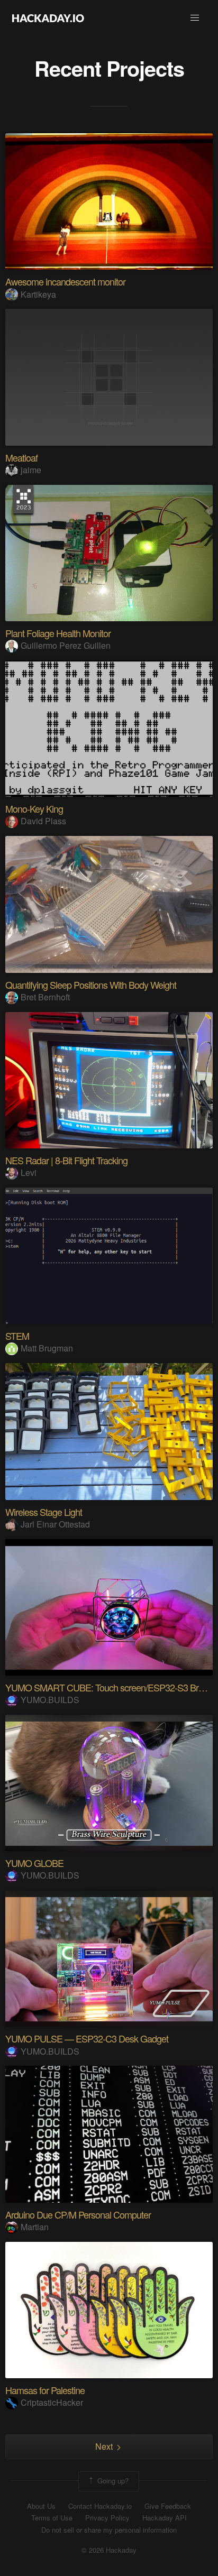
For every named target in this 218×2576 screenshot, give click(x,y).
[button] (195, 18)
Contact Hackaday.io (100, 2506)
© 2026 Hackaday (109, 2550)
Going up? (112, 2480)
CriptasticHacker (52, 2402)
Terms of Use (52, 2518)
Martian (35, 2227)
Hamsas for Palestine (45, 2390)
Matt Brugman (47, 1348)
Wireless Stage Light (44, 1512)
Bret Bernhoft (45, 997)
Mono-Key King (34, 808)
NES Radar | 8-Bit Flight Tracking (66, 1160)
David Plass (43, 821)
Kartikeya (38, 294)
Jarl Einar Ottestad (55, 1524)
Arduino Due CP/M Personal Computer (78, 2214)
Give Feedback (168, 2506)
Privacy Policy (107, 2518)
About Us (41, 2506)
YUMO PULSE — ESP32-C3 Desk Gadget (87, 2038)
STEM (17, 1336)
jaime (31, 470)
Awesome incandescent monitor (65, 281)
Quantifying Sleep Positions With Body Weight (91, 985)
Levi (29, 1172)
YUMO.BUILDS (50, 1700)
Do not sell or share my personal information (109, 2530)
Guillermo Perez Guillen (66, 645)
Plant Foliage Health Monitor (58, 633)
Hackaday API (165, 2518)
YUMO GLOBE (34, 1863)
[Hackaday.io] (48, 18)
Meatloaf (21, 457)
